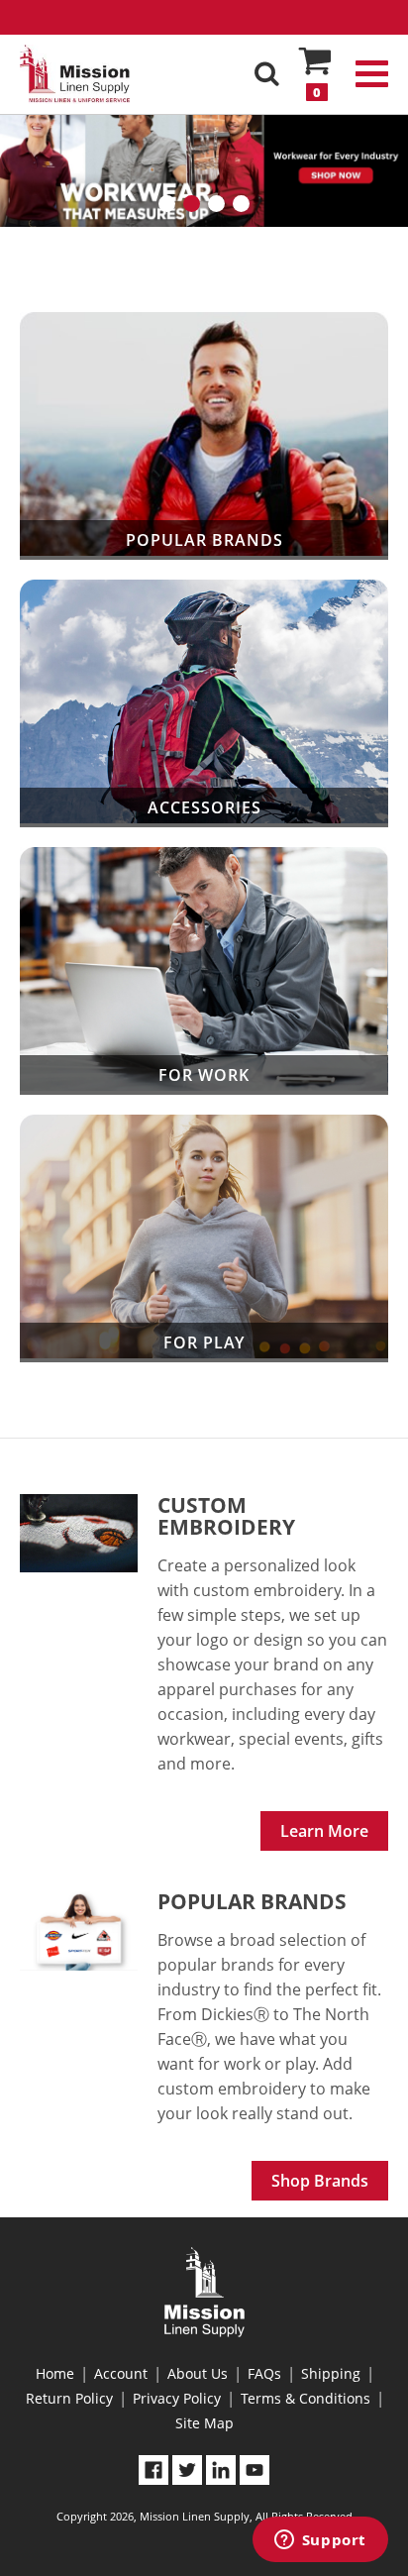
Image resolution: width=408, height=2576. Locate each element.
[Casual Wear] (204, 161)
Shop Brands (320, 2181)
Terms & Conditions (306, 2398)
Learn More (324, 1831)
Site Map (204, 2423)
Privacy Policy (177, 2398)
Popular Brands (204, 436)
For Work (204, 971)
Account (121, 2373)
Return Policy (69, 2398)
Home (55, 2373)
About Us (198, 2373)
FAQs (264, 2373)
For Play (204, 1238)
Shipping (331, 2373)
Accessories (204, 703)
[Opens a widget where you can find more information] (320, 2541)
